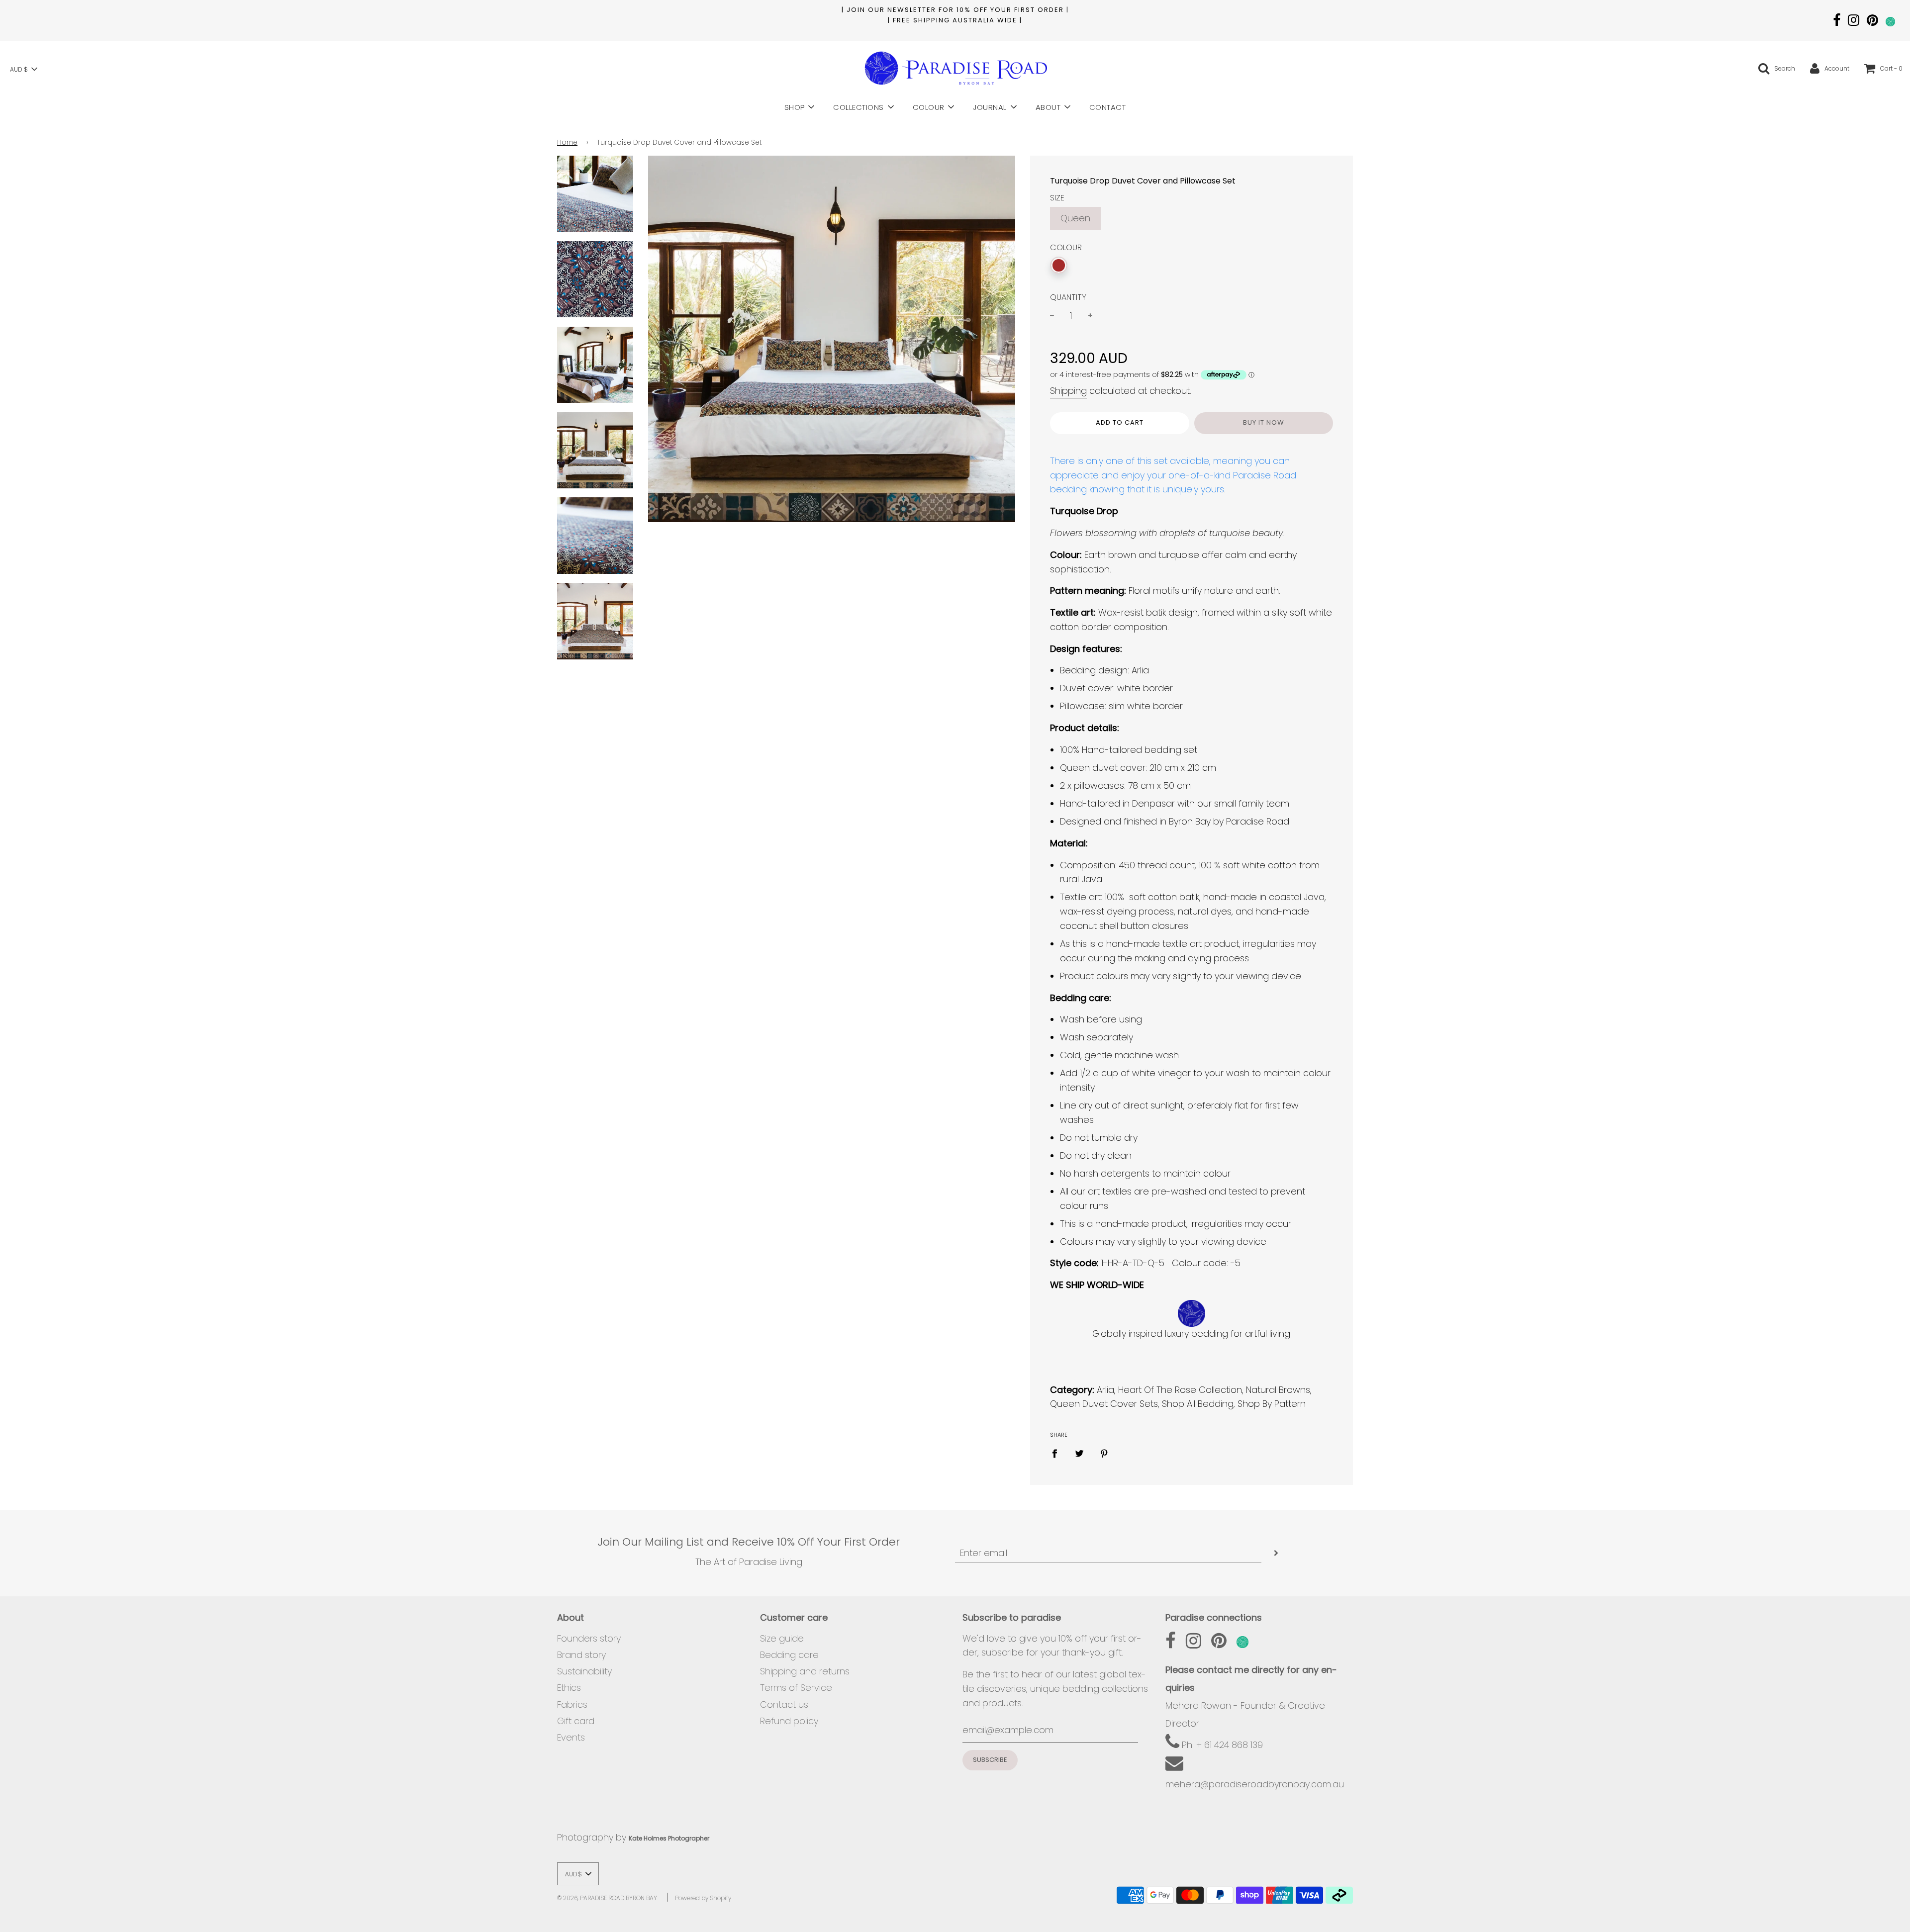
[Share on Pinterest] (1104, 1453)
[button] (23, 69)
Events (571, 1737)
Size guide (782, 1638)
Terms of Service (796, 1688)
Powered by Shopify (703, 1898)
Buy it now (1264, 422)
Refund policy (789, 1721)
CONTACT (1108, 107)
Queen (1075, 218)
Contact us (784, 1704)
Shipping (1068, 391)
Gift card (576, 1721)
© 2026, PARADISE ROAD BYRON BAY (607, 1898)
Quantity (1068, 297)
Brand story (581, 1655)
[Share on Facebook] (1058, 1453)
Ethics (569, 1688)
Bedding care (789, 1655)
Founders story (589, 1638)
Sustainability (584, 1671)
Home (567, 142)
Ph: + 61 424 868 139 (1221, 1745)
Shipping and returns (805, 1671)
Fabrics (572, 1704)
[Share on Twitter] (1079, 1453)
